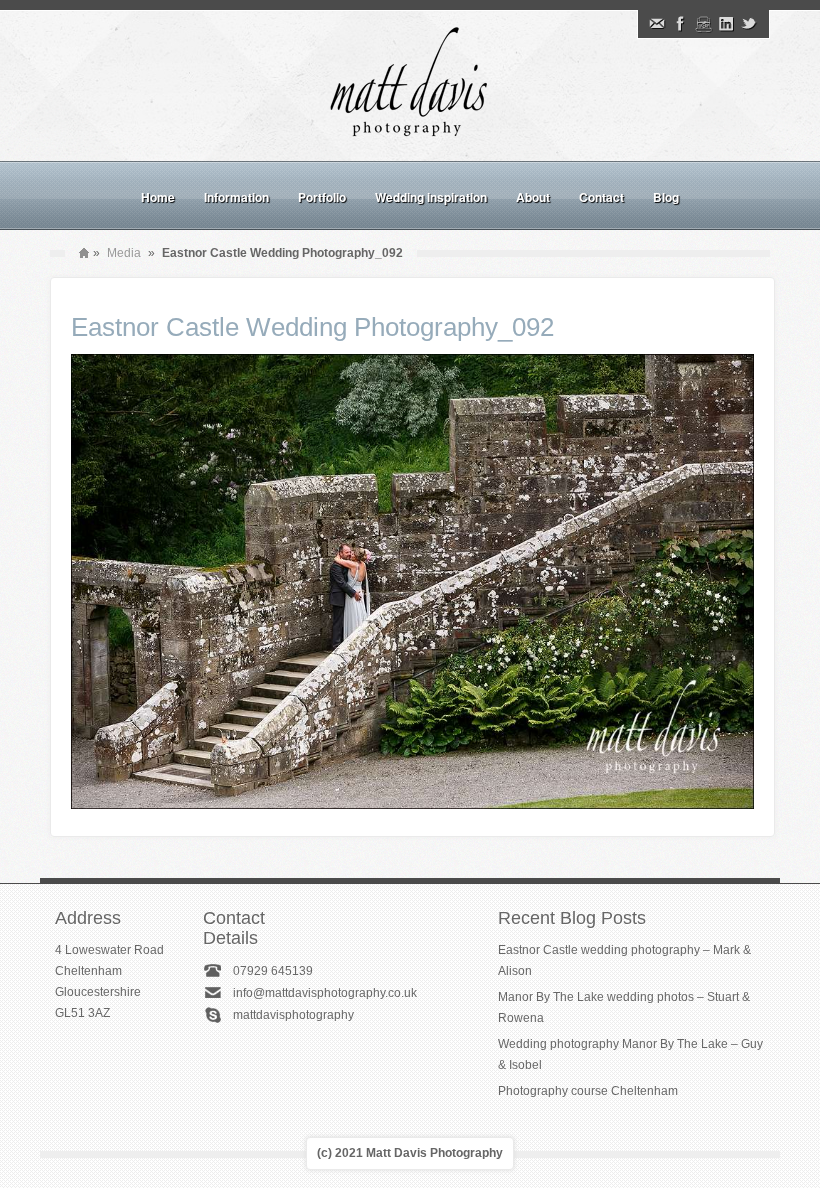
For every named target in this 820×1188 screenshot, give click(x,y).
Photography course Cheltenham (588, 1091)
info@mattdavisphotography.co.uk (325, 993)
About (533, 197)
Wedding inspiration (431, 197)
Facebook (680, 24)
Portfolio (322, 197)
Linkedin (726, 24)
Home (158, 197)
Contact (601, 197)
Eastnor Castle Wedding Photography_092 (312, 327)
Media (124, 253)
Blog (666, 197)
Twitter (749, 24)
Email (657, 24)
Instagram (703, 24)
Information (236, 197)
